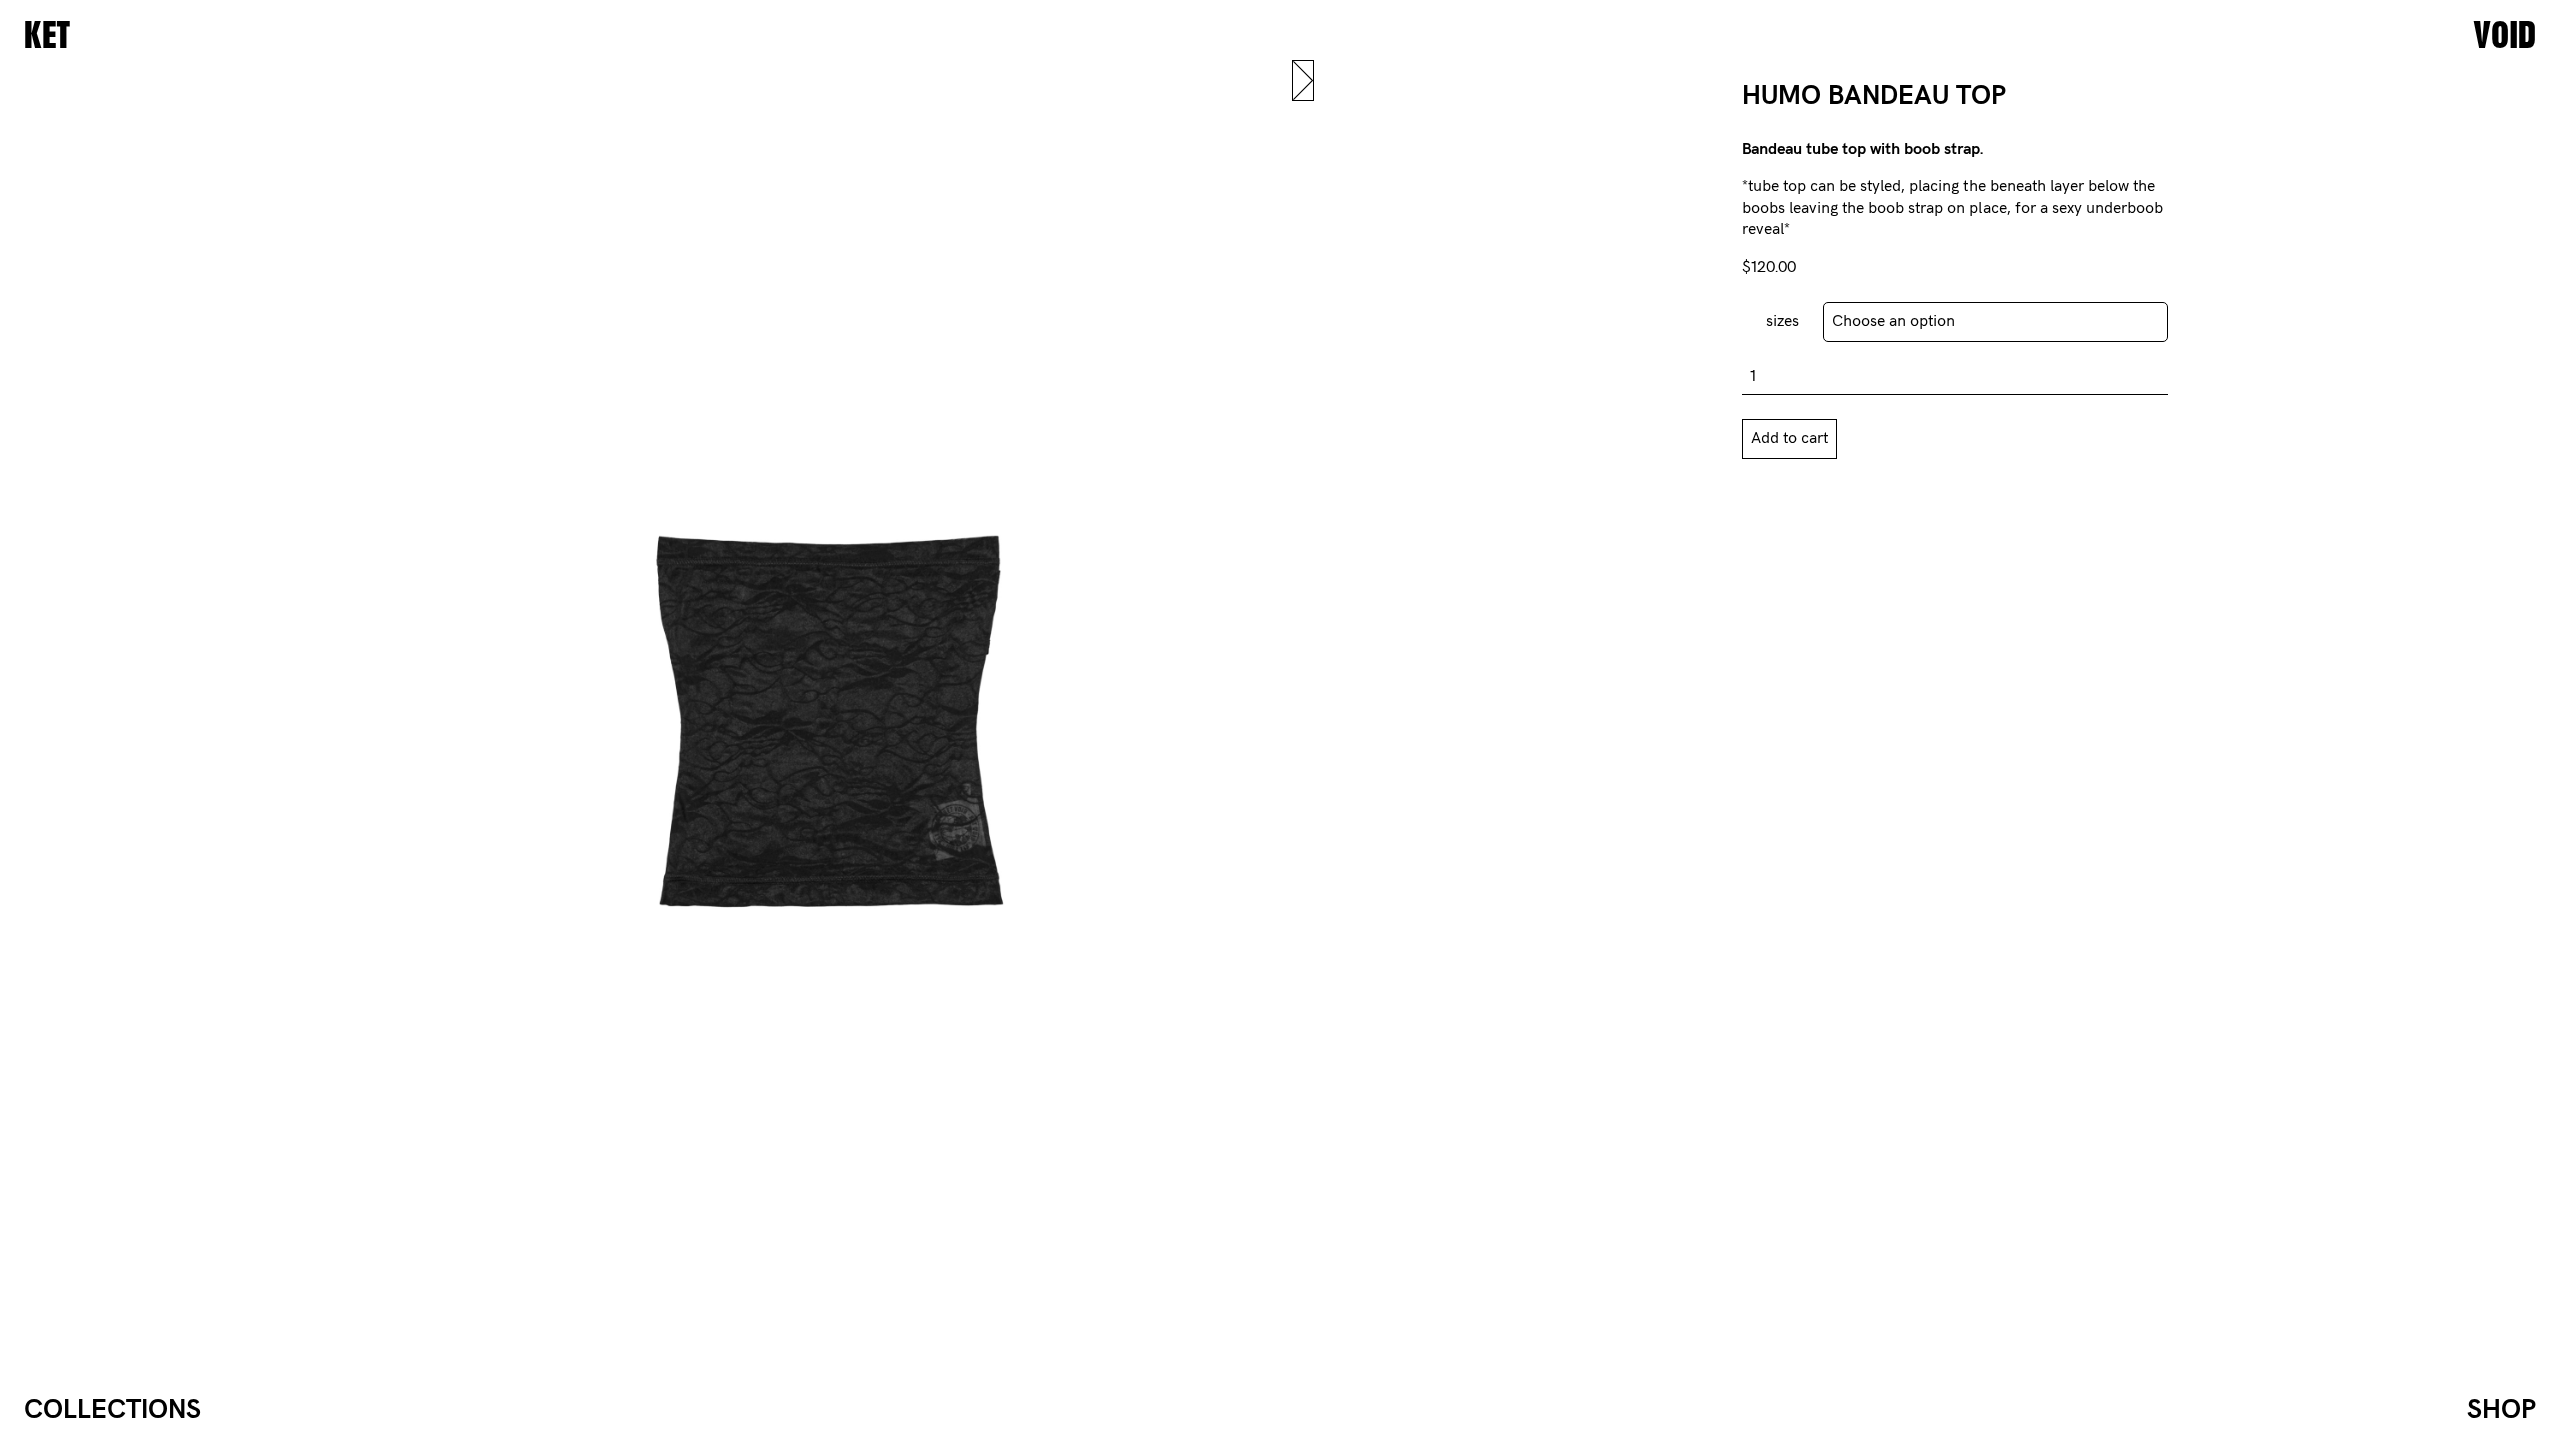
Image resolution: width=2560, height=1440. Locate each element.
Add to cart (1789, 438)
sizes (1782, 321)
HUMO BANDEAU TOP (1874, 96)
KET (47, 36)
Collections (112, 1410)
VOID (2504, 36)
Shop (2501, 1410)
